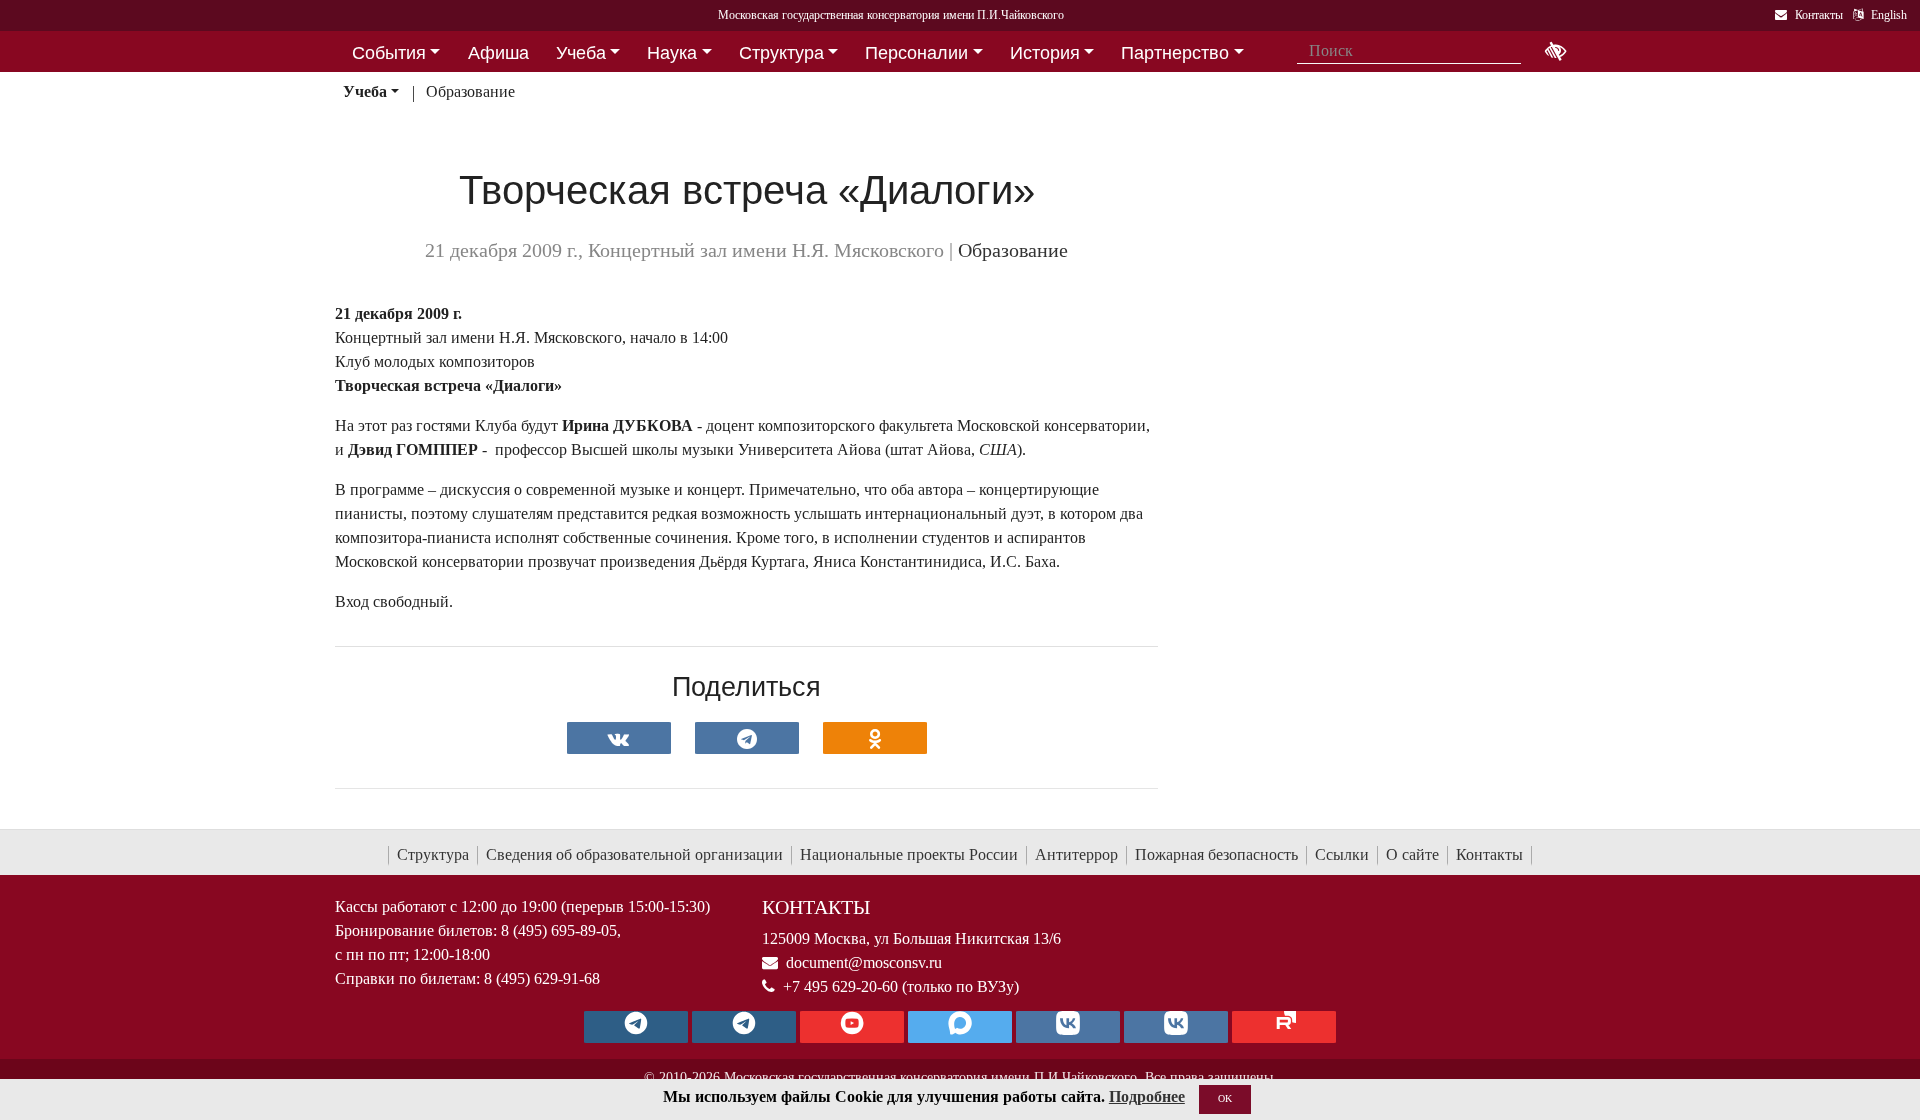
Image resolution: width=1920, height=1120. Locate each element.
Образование (470, 91)
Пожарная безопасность (1216, 854)
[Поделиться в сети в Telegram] (747, 738)
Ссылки (1342, 854)
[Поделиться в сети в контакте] (619, 738)
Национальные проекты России (909, 854)
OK (1225, 1098)
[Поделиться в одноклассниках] (875, 738)
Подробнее (1147, 1096)
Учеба (365, 91)
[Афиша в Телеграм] (1284, 1027)
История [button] (1045, 53)
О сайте (1412, 854)
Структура (433, 854)
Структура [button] (781, 53)
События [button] (389, 53)
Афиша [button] (498, 53)
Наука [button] (672, 53)
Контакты (1489, 854)
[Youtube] (852, 1027)
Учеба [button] (581, 53)
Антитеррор (1076, 854)
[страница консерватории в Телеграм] (636, 1027)
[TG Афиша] (744, 1027)
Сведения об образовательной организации (634, 854)
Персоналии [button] (916, 53)
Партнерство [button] (1175, 53)
